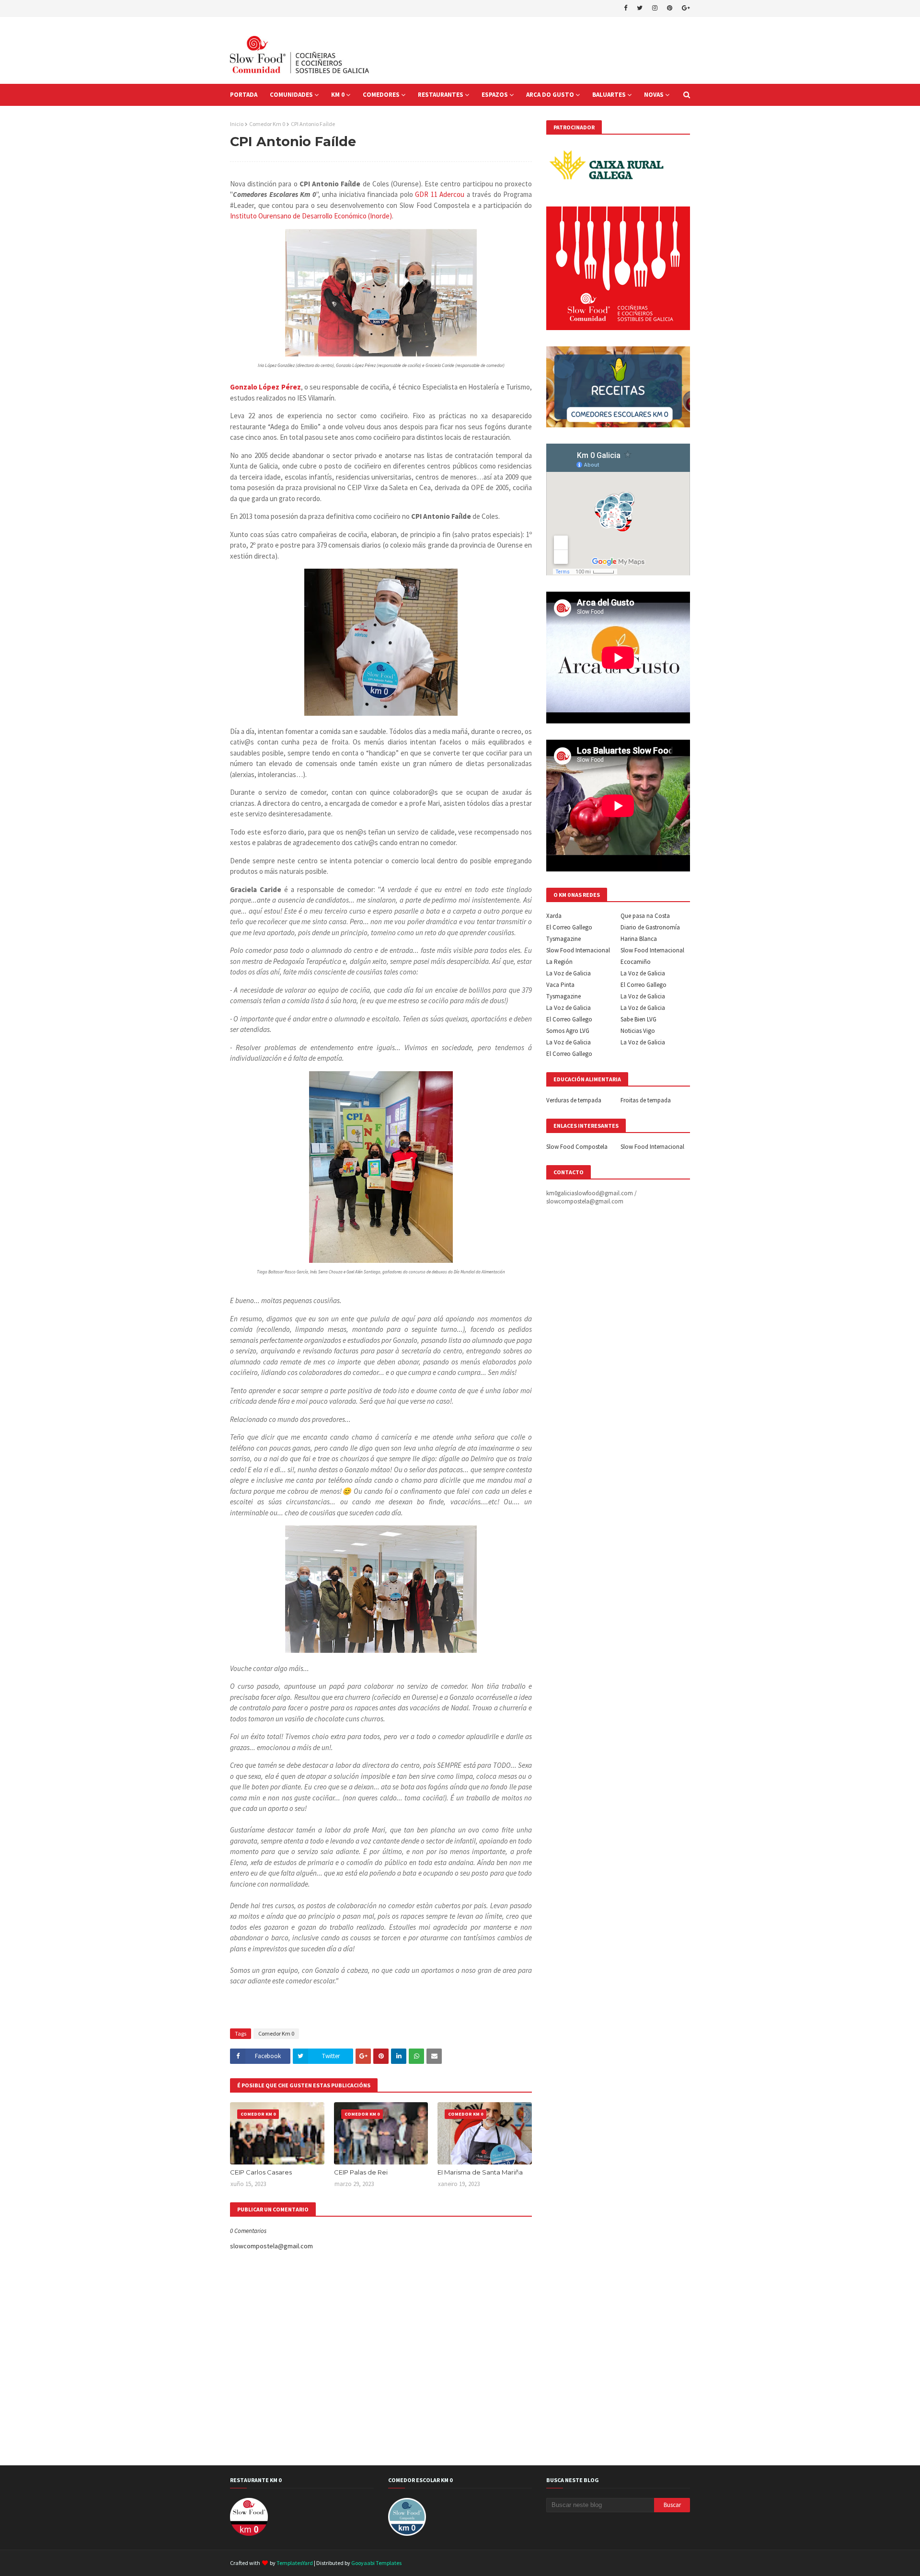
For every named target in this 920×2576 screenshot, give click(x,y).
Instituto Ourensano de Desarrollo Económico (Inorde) (311, 216)
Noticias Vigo (638, 1031)
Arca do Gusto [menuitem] (550, 95)
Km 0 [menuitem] (338, 95)
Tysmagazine (563, 939)
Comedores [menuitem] (381, 95)
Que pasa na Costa (645, 916)
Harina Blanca (639, 939)
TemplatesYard (295, 2563)
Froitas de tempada (646, 1100)
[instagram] (655, 8)
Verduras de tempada (574, 1100)
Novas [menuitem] (654, 95)
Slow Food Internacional (578, 950)
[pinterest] (670, 8)
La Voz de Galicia (569, 973)
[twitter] (640, 8)
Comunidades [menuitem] (291, 95)
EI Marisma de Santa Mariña (480, 2172)
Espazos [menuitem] (495, 95)
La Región (559, 962)
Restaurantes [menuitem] (441, 95)
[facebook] (626, 8)
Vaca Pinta (560, 985)
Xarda (554, 916)
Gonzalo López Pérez (265, 387)
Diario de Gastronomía (650, 927)
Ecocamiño (636, 962)
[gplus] (685, 8)
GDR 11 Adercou (440, 194)
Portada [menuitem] (244, 95)
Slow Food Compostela (577, 1147)
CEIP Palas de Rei (361, 2172)
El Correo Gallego (569, 927)
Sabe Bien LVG (638, 1019)
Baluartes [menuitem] (609, 95)
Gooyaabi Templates (376, 2563)
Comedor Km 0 (267, 124)
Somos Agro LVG (568, 1031)
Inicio (237, 124)
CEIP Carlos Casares (261, 2172)
